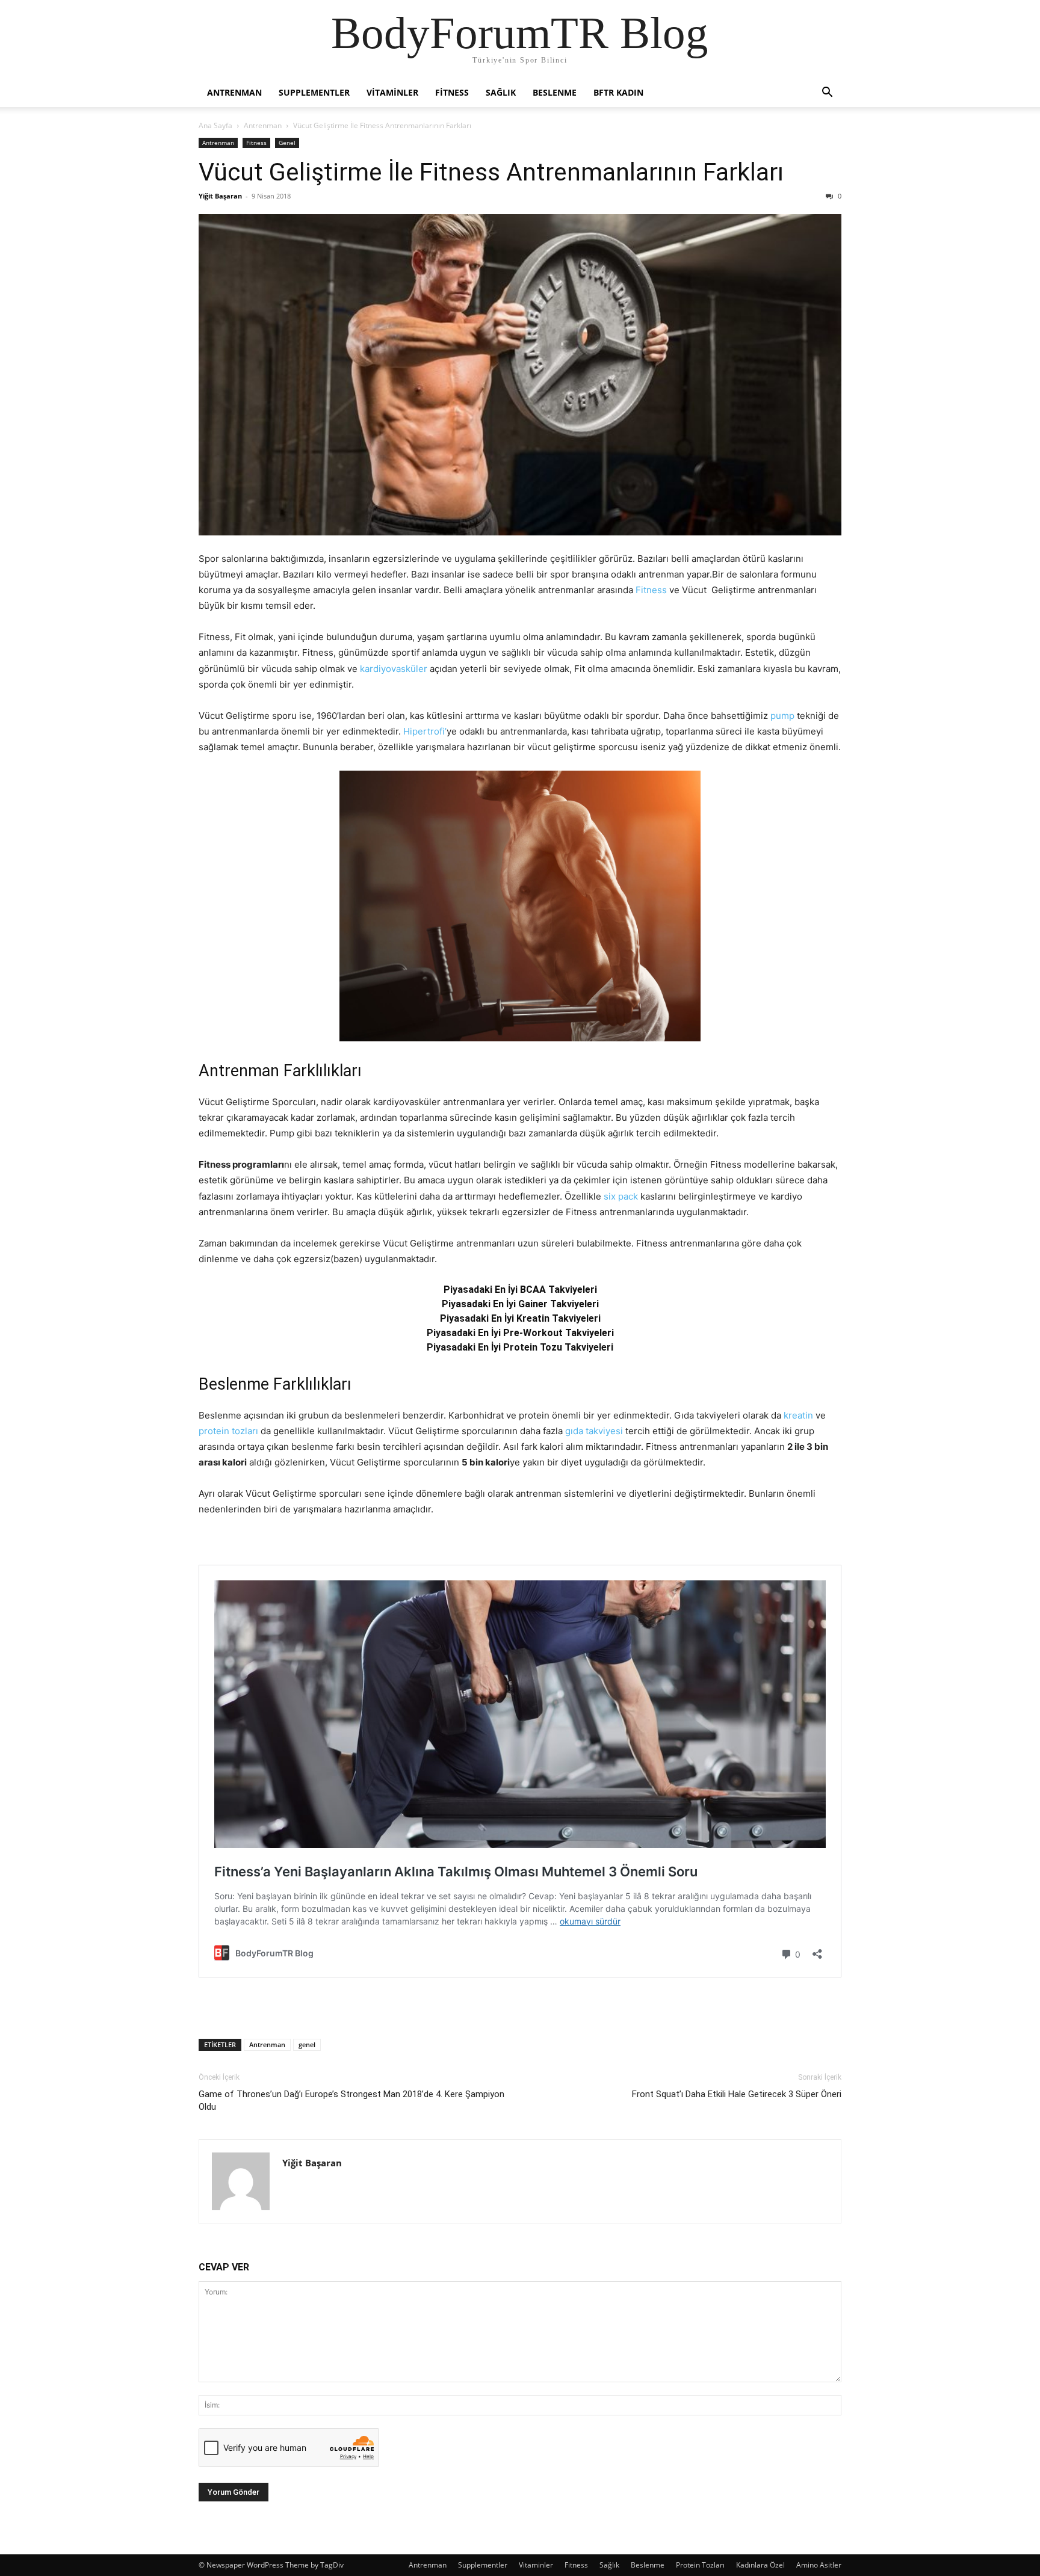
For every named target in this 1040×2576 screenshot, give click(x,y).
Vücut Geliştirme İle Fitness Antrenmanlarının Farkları (491, 172)
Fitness (452, 92)
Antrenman (234, 92)
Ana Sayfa (215, 125)
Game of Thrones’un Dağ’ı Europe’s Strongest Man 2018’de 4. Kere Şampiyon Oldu (351, 2100)
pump (782, 716)
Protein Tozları (700, 2565)
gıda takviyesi (594, 1431)
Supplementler (314, 92)
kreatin (798, 1415)
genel (307, 2044)
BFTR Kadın (618, 92)
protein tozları (228, 1431)
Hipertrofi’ (425, 731)
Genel (287, 143)
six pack (621, 1196)
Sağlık (501, 92)
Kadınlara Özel (760, 2565)
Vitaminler (392, 92)
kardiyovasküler (394, 669)
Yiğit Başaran (220, 196)
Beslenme (555, 92)
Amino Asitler (819, 2565)
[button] (827, 94)
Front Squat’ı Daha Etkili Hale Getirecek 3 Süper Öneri (737, 2094)
